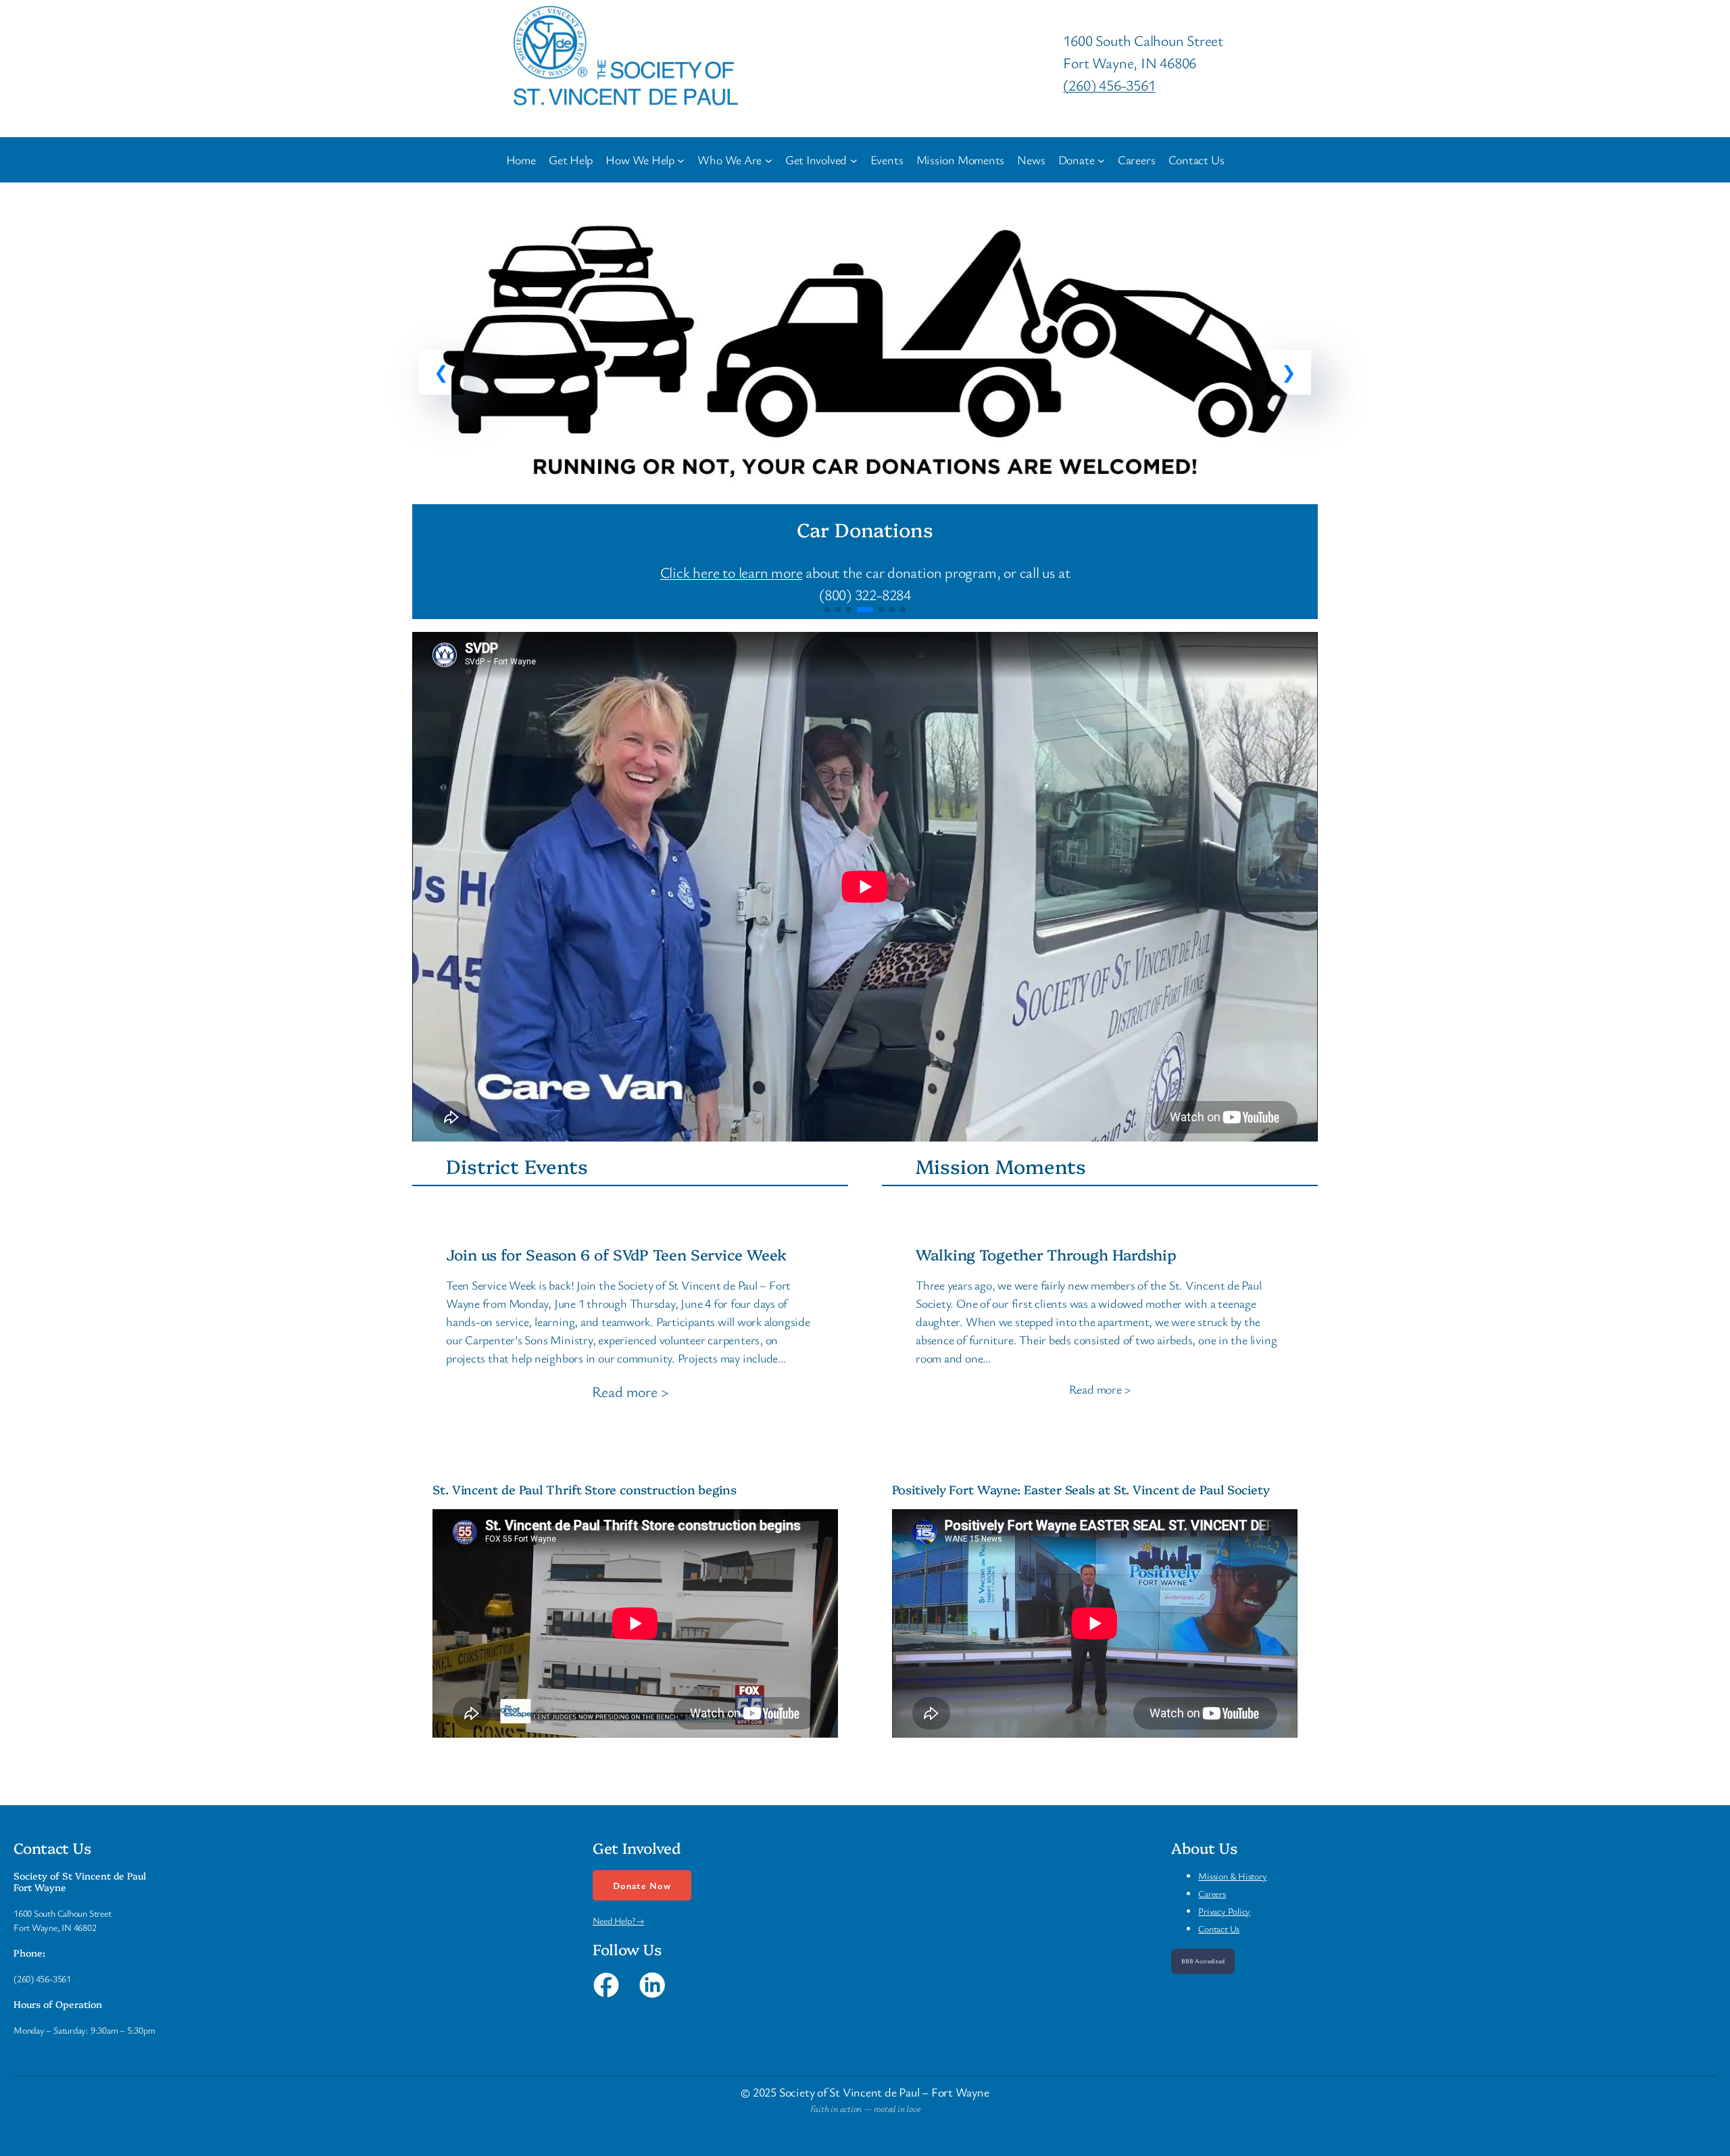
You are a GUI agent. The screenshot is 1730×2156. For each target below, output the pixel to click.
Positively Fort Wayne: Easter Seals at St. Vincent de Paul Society (1081, 1490)
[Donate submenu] (1101, 160)
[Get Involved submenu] (854, 160)
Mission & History (1232, 1876)
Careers (1212, 1893)
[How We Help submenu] (681, 160)
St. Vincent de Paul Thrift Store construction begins (585, 1490)
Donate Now (642, 1885)
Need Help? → (618, 1920)
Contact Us (1219, 1929)
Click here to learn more (732, 572)
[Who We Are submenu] (769, 160)
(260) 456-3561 (1109, 85)
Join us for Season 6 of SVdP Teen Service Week (616, 1255)
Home (521, 160)
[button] (441, 372)
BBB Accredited (1203, 1961)
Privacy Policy (1224, 1911)
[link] (865, 407)
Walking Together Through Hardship (1046, 1255)
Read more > (631, 1392)
